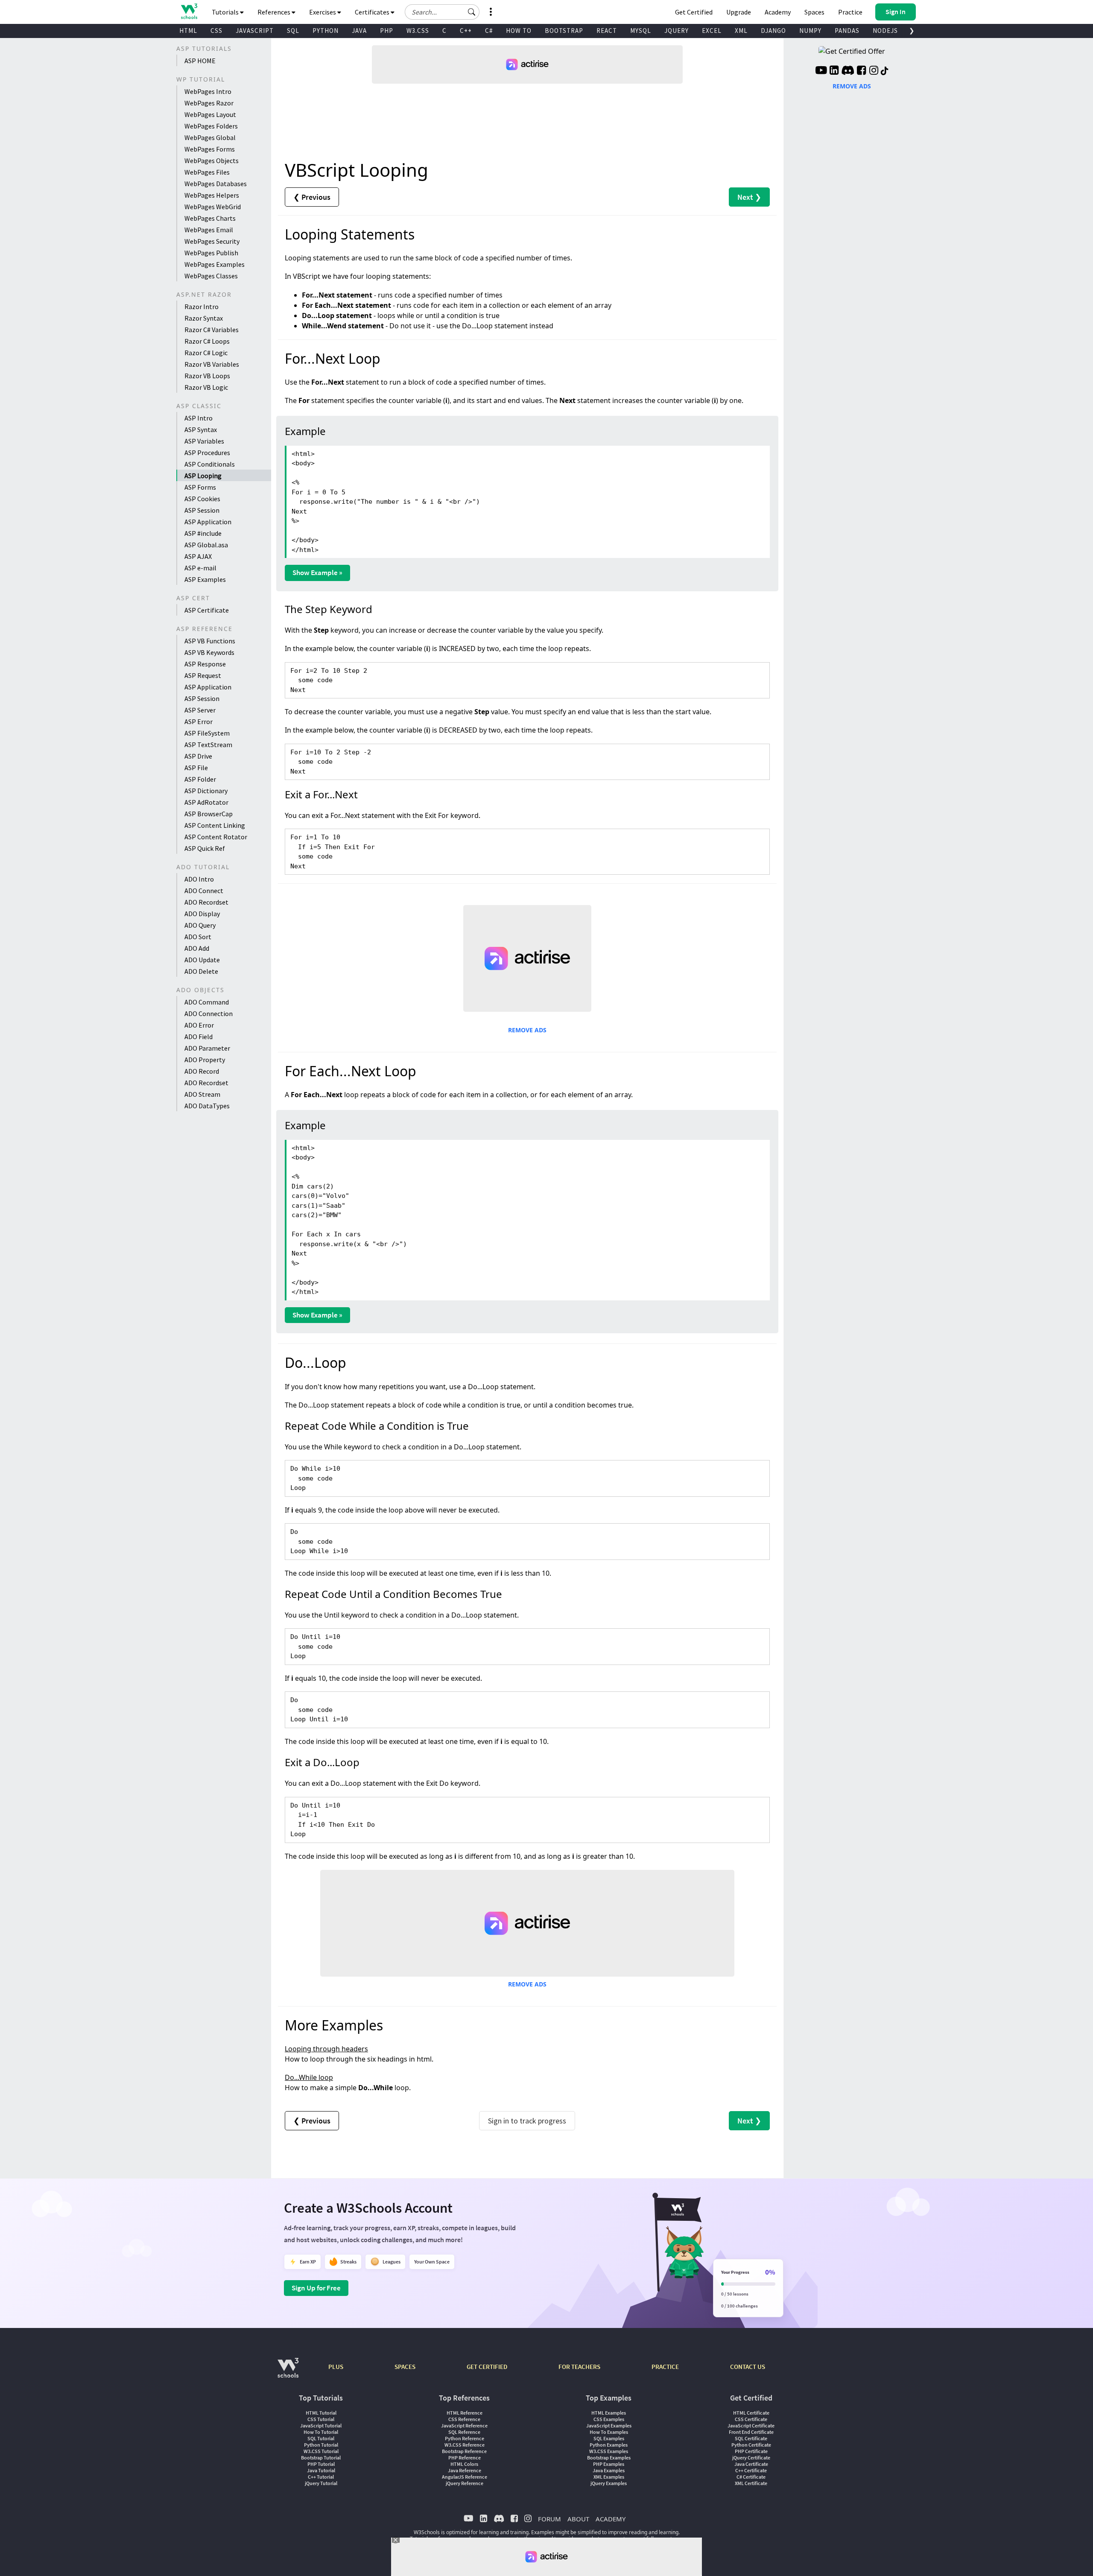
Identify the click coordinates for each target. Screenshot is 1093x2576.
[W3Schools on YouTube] (821, 71)
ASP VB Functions (210, 641)
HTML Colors (464, 2464)
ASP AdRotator (206, 802)
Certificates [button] (373, 12)
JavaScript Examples (609, 2426)
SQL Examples (609, 2438)
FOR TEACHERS (579, 2367)
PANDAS (847, 31)
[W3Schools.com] (288, 2372)
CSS (216, 31)
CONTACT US (748, 2367)
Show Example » (317, 572)
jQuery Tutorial (321, 2483)
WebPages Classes (211, 276)
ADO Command (207, 1002)
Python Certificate (751, 2445)
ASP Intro (199, 418)
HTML (188, 31)
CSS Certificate (751, 2419)
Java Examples (609, 2470)
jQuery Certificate (751, 2458)
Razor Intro (202, 307)
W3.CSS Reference (465, 2445)
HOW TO (519, 31)
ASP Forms (200, 487)
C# (489, 31)
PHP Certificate (751, 2451)
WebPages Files (207, 172)
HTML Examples (609, 2413)
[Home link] (189, 11)
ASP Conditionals (210, 464)
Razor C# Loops (207, 341)
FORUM (549, 2519)
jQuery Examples (609, 2483)
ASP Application (208, 522)
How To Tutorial (321, 2432)
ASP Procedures (207, 453)
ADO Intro (199, 879)
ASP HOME (200, 61)
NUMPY (810, 31)
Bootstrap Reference (464, 2451)
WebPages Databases (216, 184)
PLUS (336, 2367)
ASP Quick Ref (205, 848)
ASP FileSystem (207, 733)
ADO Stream (202, 1094)
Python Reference (465, 2438)
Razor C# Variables (212, 330)
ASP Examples (205, 579)
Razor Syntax (204, 318)
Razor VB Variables (212, 364)
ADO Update (202, 960)
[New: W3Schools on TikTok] (885, 71)
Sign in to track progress (527, 2121)
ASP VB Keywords (209, 652)
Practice (850, 12)
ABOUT (578, 2519)
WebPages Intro (208, 91)
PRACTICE (665, 2367)
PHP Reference (465, 2458)
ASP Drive (198, 756)
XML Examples (609, 2477)
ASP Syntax (201, 429)
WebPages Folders (211, 126)
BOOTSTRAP (564, 31)
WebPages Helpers (212, 195)
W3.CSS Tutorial (321, 2451)
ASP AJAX (198, 556)
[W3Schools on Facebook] (861, 71)
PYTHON (326, 31)
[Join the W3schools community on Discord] (848, 71)
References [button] (275, 12)
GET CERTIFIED (487, 2367)
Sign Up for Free (316, 2288)
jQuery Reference (465, 2483)
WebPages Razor (209, 103)
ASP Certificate (207, 610)
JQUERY (677, 31)
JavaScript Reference (464, 2426)
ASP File (196, 768)
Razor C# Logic (206, 353)
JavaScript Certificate (751, 2426)
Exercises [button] (323, 12)
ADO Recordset (206, 902)
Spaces (814, 12)
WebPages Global (210, 137)
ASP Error (199, 721)
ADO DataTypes (207, 1106)
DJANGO (773, 31)
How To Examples (609, 2432)
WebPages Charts (210, 218)
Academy (778, 12)
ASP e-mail (200, 568)
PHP (387, 31)
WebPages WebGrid (213, 207)
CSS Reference (464, 2419)
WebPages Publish (211, 253)
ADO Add (197, 948)
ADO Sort (198, 937)
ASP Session (202, 510)
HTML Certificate (751, 2413)
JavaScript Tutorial (321, 2426)
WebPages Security (212, 241)
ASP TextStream (208, 745)
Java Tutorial (321, 2470)
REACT (607, 31)
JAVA (359, 31)
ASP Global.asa (206, 545)
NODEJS (885, 31)
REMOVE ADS (527, 1030)
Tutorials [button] (226, 12)
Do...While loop (309, 2077)
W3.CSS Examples (609, 2451)
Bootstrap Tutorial (321, 2458)
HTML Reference (465, 2413)
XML (741, 31)
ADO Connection (209, 1013)
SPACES (405, 2367)
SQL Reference (464, 2432)
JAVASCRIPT (255, 31)
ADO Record (202, 1071)
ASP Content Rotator (216, 837)
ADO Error (199, 1025)
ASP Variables (204, 441)
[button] (472, 12)
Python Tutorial (321, 2445)
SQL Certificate (751, 2438)
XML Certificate (751, 2483)
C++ (466, 31)
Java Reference (465, 2470)
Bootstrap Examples (609, 2458)
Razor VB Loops (207, 376)
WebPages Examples (215, 264)
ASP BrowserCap (209, 814)
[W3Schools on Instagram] (874, 71)
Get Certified (694, 12)
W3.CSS (418, 31)
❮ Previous (312, 197)
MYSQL (641, 31)
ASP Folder (200, 779)
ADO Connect (204, 891)
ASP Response (205, 664)
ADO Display (202, 914)
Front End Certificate (751, 2432)
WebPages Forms (210, 149)
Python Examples (609, 2445)
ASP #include (203, 533)
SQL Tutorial (321, 2438)
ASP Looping (203, 476)
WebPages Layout (210, 114)
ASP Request (203, 675)
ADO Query (200, 925)
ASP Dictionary (206, 791)
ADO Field (199, 1037)
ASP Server (200, 710)
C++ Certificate (751, 2470)
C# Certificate (751, 2477)
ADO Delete (201, 971)
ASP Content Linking (215, 825)
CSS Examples (609, 2419)
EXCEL (712, 31)
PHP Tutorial (321, 2464)
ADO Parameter (207, 1048)
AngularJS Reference (465, 2477)
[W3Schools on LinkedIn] (834, 71)
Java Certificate (751, 2464)
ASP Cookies (202, 499)
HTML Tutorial (321, 2413)
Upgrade (739, 12)
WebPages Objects (212, 161)
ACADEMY (611, 2519)
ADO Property (205, 1060)
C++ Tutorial (321, 2477)
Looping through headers (326, 2049)
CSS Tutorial (321, 2419)
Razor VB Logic (206, 387)
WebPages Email (209, 230)
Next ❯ (749, 197)
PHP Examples (609, 2464)
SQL (293, 31)
